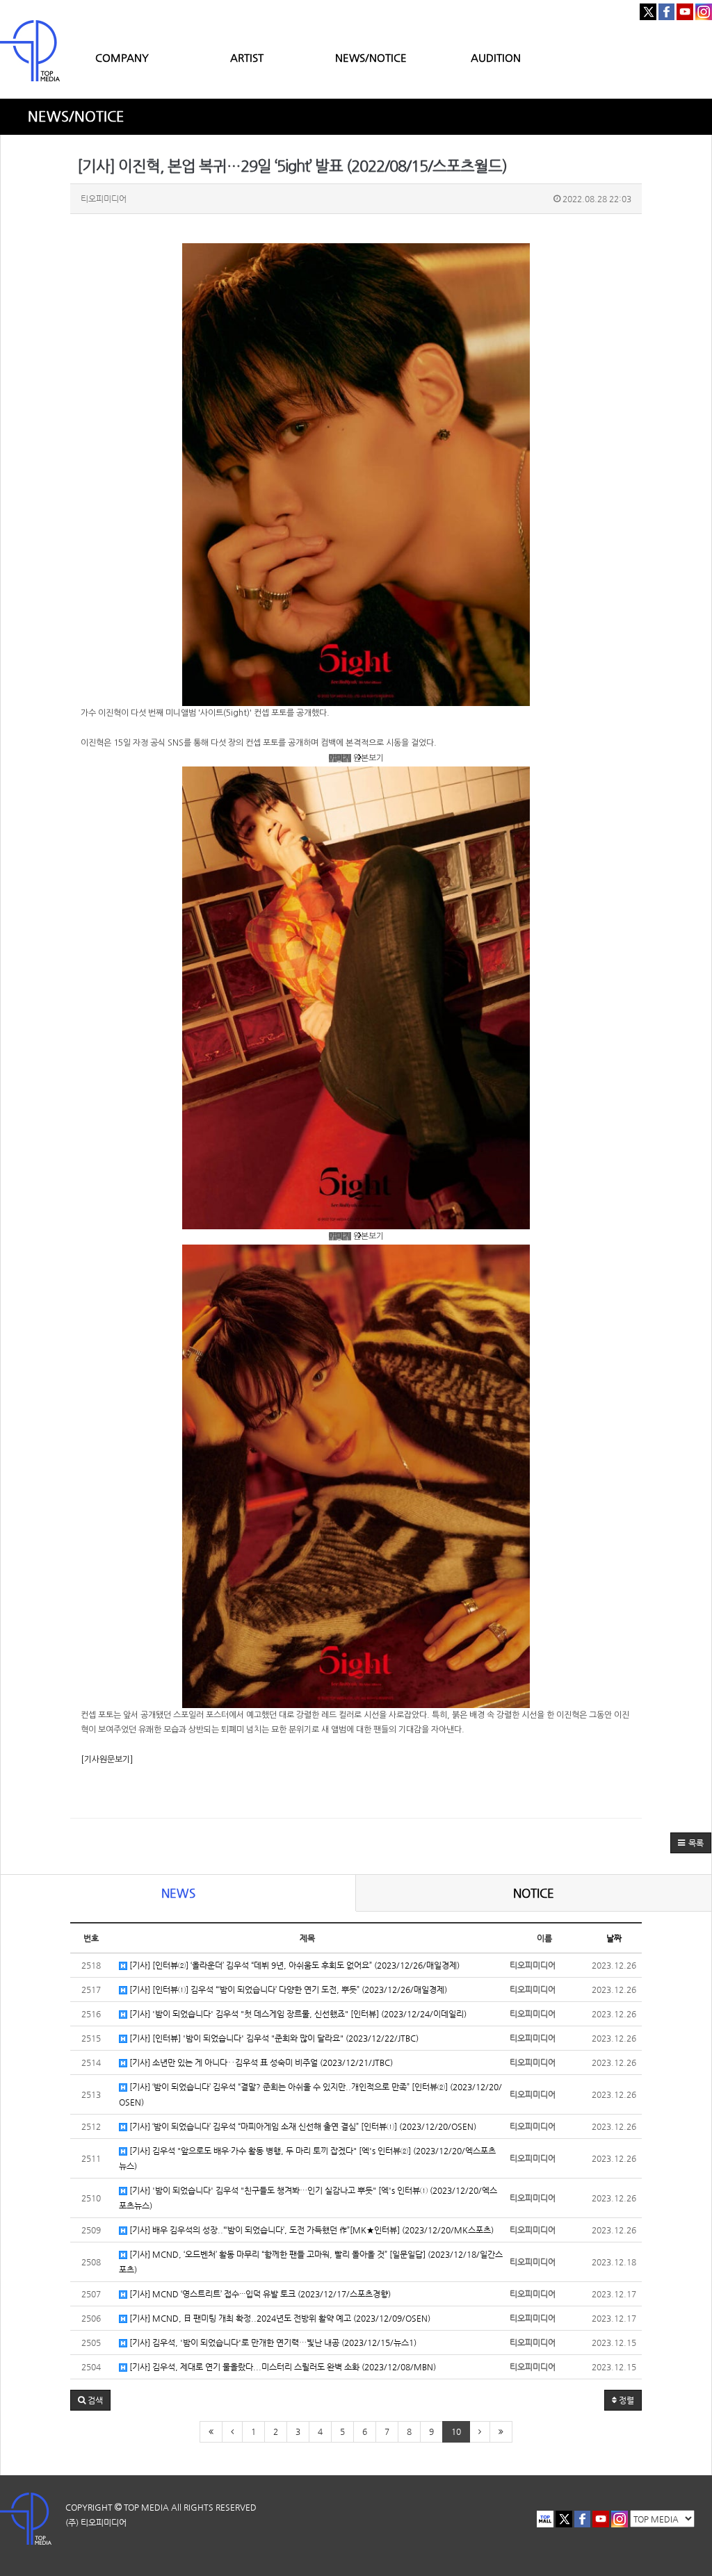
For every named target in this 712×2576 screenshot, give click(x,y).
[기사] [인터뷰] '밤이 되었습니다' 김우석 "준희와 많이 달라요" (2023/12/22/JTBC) (273, 2038)
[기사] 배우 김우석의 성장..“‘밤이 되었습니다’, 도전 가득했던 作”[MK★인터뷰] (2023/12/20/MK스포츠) (310, 2230)
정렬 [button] (625, 2400)
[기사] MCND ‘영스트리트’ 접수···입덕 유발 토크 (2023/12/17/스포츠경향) (259, 2294)
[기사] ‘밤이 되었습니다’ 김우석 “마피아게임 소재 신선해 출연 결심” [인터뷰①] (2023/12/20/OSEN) (302, 2126)
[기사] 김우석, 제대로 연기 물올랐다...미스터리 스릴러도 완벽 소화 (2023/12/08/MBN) (282, 2367)
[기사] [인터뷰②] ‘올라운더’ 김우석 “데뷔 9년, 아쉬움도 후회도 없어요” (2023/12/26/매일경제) (293, 1965)
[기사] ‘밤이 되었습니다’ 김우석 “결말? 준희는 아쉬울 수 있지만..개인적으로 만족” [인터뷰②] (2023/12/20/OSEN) (310, 2094)
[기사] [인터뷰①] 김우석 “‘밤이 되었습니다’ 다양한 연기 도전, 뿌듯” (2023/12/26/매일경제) (287, 1990)
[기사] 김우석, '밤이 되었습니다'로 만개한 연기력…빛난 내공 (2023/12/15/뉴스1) (272, 2343)
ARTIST (247, 57)
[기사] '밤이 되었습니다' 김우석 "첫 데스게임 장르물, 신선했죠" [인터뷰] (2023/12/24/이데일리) (297, 2014)
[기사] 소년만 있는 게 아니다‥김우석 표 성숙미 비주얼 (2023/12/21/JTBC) (260, 2062)
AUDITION (496, 57)
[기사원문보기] (107, 1759)
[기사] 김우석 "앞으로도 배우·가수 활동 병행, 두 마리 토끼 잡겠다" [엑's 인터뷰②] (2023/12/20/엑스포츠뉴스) (307, 2158)
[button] (691, 1843)
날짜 (614, 1938)
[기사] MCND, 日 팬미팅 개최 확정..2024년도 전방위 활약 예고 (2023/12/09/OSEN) (279, 2318)
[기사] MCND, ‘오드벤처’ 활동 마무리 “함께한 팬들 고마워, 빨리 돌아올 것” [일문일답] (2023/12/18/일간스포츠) (311, 2262)
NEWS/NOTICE (371, 57)
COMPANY (122, 57)
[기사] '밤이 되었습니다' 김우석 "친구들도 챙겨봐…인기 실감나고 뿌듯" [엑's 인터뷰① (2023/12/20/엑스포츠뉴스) (308, 2198)
